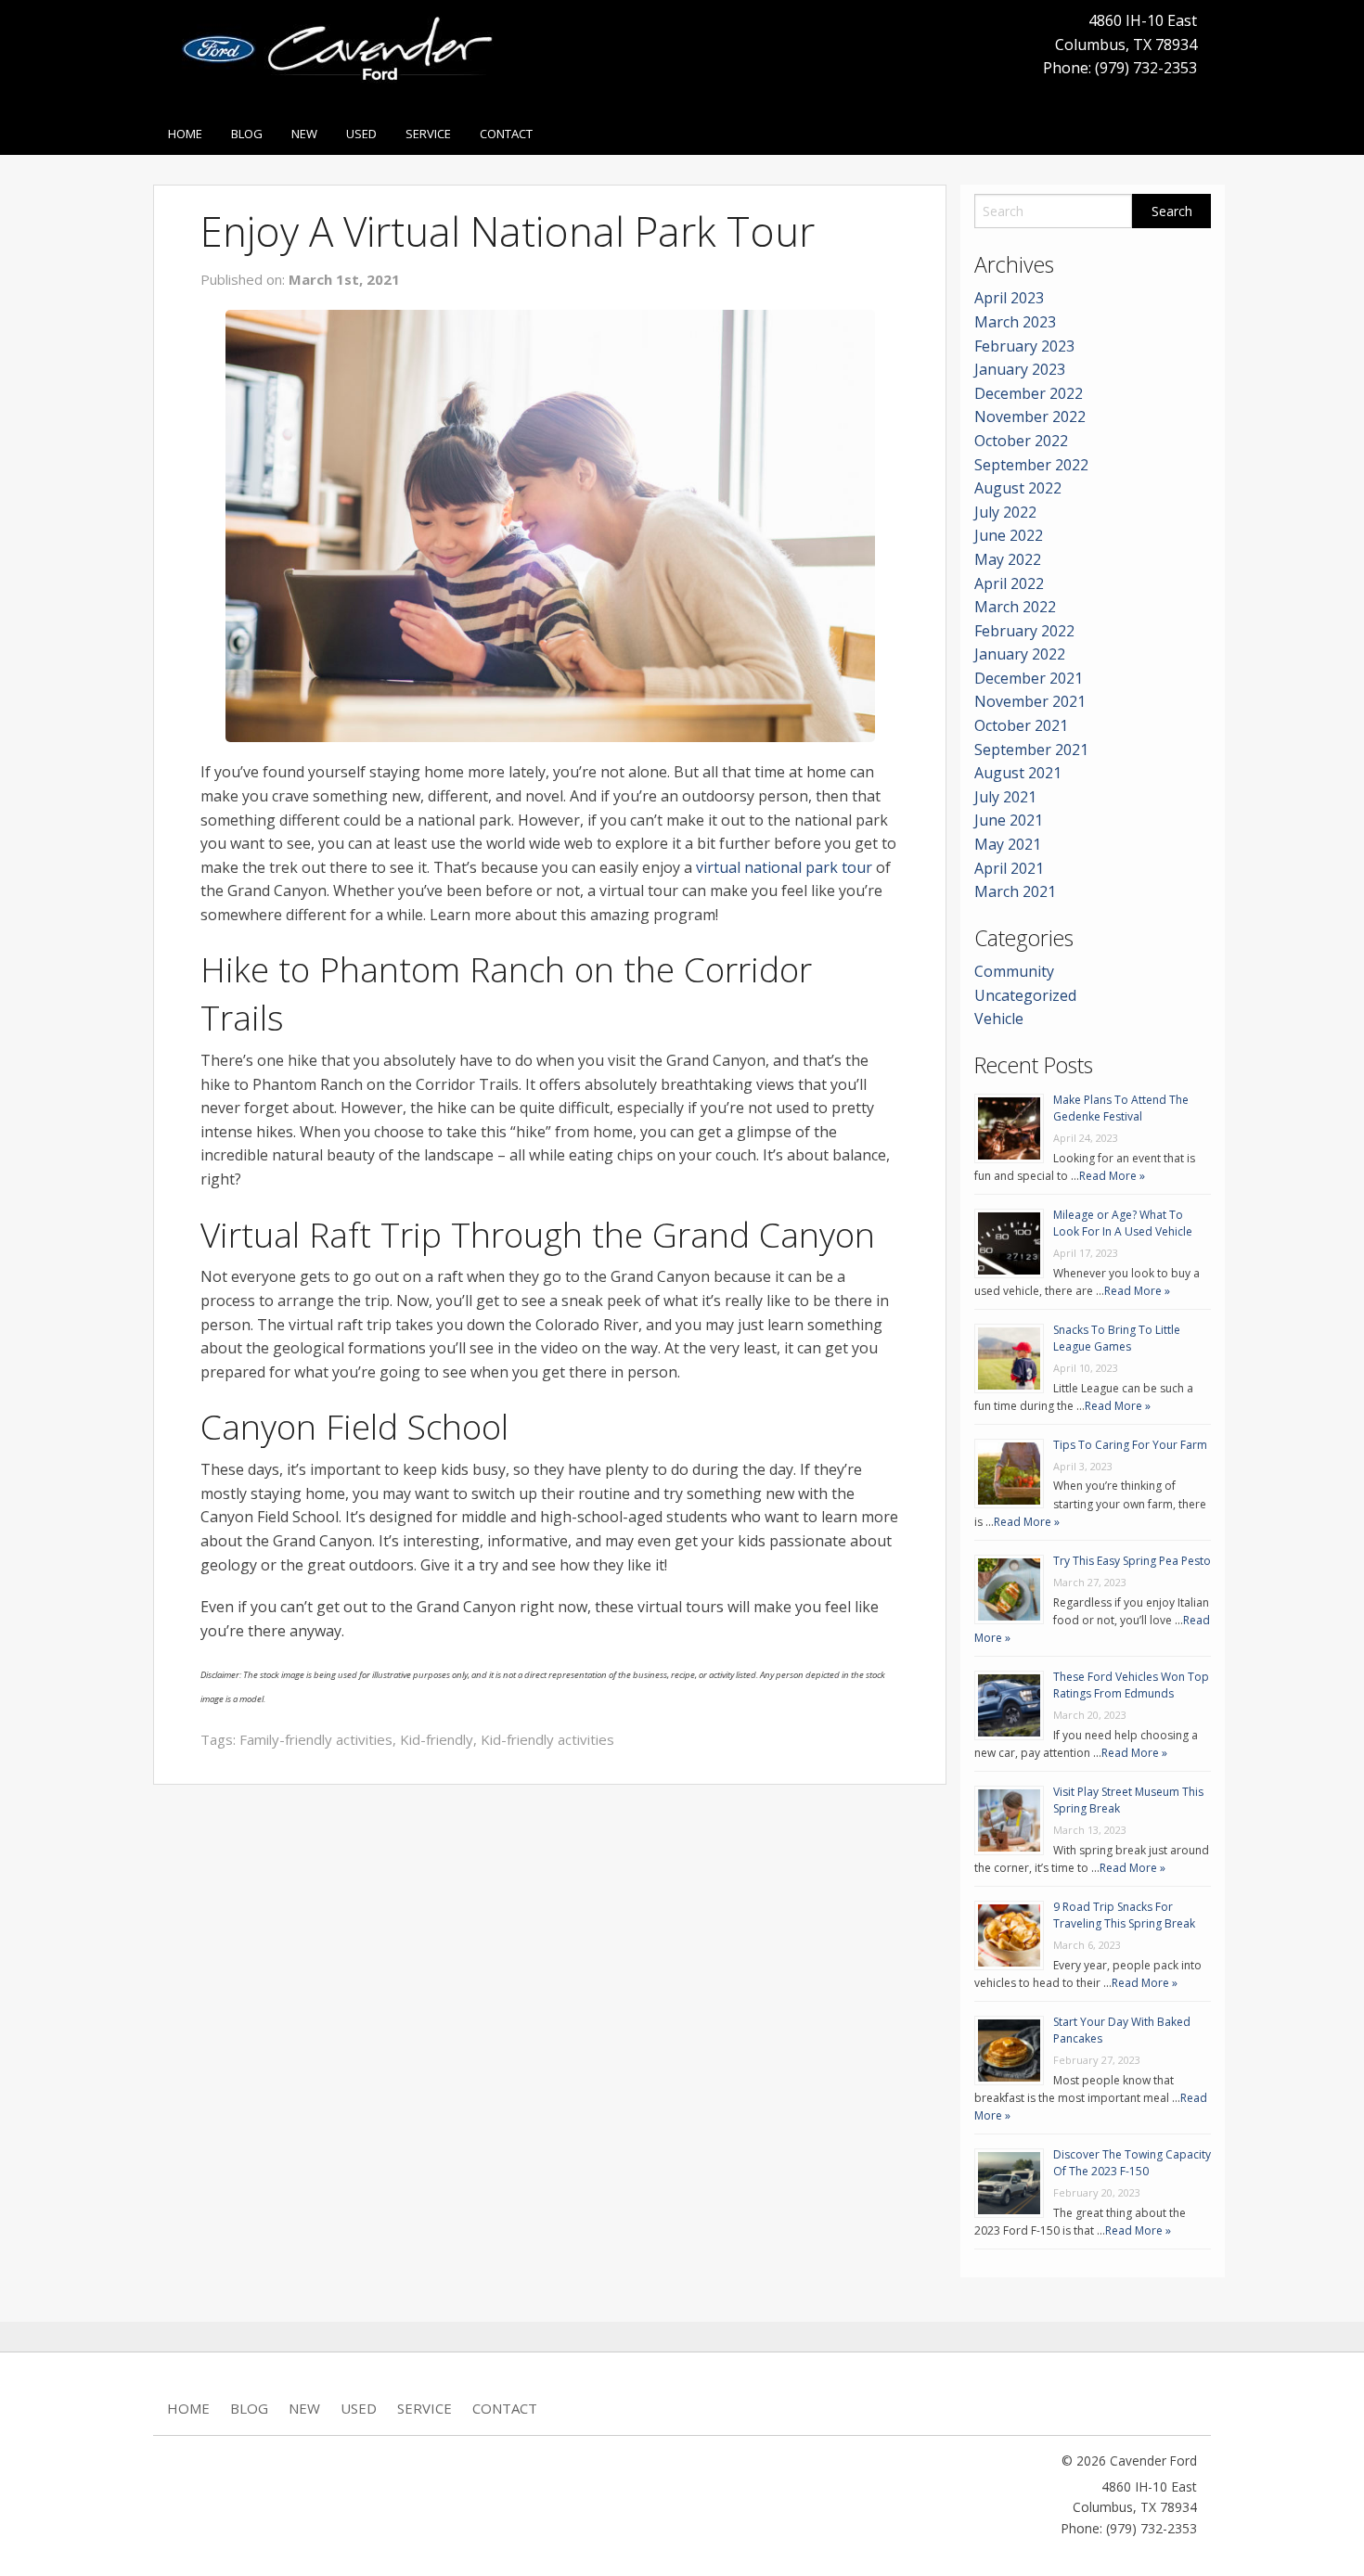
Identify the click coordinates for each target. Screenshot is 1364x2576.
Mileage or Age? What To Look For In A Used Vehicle (1123, 1223)
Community (1014, 971)
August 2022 (1018, 488)
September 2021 (1031, 750)
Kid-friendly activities (547, 1739)
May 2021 (1008, 844)
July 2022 (1005, 512)
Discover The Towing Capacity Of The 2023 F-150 (1132, 2163)
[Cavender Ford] (345, 55)
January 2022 (1020, 654)
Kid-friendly (437, 1739)
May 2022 (1008, 559)
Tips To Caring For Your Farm (1130, 1445)
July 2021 (1005, 797)
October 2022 (1021, 441)
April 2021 (1009, 868)
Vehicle (999, 1019)
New (304, 134)
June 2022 (1009, 535)
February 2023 (1024, 346)
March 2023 (1015, 322)
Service (428, 134)
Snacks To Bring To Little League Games (1117, 1338)
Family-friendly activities (316, 1739)
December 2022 (1029, 393)
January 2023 (1020, 369)
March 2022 (1015, 607)
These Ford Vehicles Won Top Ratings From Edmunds (1131, 1685)
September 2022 (1031, 465)
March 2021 (1015, 891)
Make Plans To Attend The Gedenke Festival (1121, 1108)
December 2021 (1029, 678)
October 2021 (1021, 725)
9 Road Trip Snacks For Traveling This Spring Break (1124, 1915)
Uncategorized (1025, 995)
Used (361, 134)
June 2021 (1009, 820)
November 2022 (1030, 417)
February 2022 (1024, 631)
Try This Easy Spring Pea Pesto (1132, 1561)
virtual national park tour (784, 867)
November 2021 (1030, 701)
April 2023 (1009, 298)
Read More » (1112, 1176)
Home (185, 134)
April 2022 (1009, 583)
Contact (506, 134)
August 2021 (1018, 773)
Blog (247, 134)
